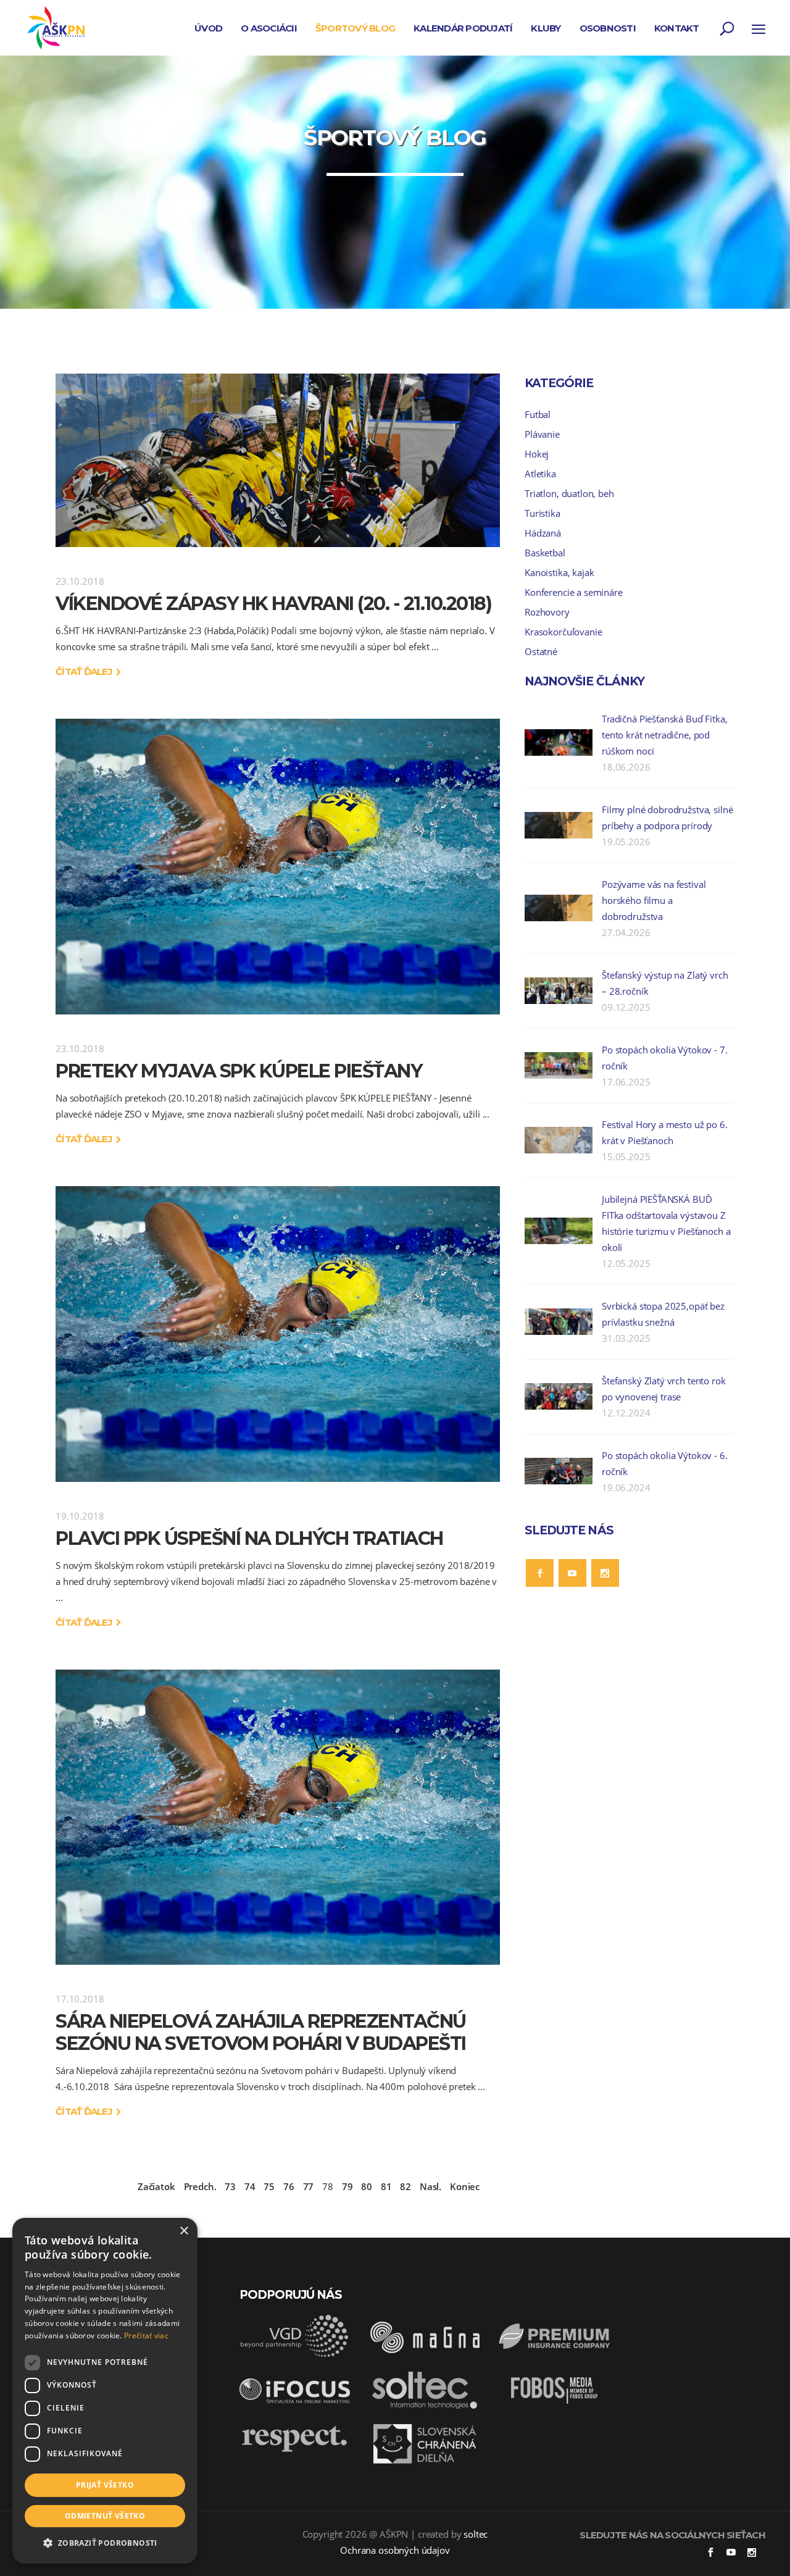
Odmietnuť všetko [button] (105, 2516)
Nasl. (430, 2186)
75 (269, 2186)
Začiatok (156, 2186)
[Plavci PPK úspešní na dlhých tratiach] (278, 1334)
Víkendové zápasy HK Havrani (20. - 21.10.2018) (273, 604)
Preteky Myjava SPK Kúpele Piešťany (239, 1071)
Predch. (200, 2186)
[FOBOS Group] (554, 2408)
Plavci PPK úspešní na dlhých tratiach (249, 1538)
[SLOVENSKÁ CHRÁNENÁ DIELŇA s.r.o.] (425, 2462)
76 (289, 2186)
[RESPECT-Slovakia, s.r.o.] (295, 2451)
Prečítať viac (146, 2336)
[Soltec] (425, 2408)
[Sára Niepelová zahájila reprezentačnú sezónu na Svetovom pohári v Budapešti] (278, 1817)
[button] (105, 2543)
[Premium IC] (554, 2354)
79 (347, 2186)
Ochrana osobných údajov (395, 2550)
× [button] (184, 2231)
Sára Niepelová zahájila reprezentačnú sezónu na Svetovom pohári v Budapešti (261, 2032)
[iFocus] (295, 2408)
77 (309, 2186)
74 (250, 2186)
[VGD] (295, 2354)
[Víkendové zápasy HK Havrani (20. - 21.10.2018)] (278, 460)
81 (386, 2186)
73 (230, 2186)
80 (367, 2186)
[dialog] (105, 2391)
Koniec (465, 2186)
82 (405, 2186)
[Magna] (425, 2354)
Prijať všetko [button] (105, 2485)
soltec (476, 2534)
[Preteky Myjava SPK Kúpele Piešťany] (278, 867)
